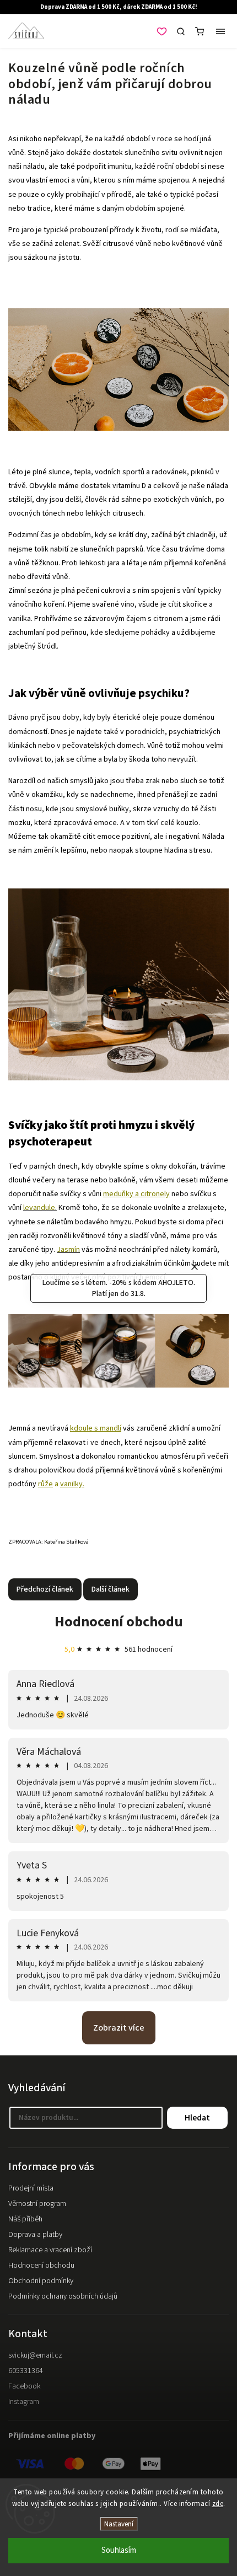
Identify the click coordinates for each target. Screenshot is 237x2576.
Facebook (24, 2386)
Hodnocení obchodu (119, 1622)
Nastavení (119, 2524)
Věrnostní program (37, 2204)
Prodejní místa (31, 2188)
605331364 (26, 2371)
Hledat (197, 2118)
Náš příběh (25, 2219)
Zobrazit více (119, 2028)
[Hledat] (181, 31)
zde (218, 2504)
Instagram (24, 2402)
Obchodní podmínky (41, 2281)
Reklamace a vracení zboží (50, 2250)
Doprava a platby (35, 2235)
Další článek (111, 1589)
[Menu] (220, 31)
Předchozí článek (45, 1589)
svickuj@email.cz (35, 2355)
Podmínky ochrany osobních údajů (63, 2296)
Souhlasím (119, 2550)
